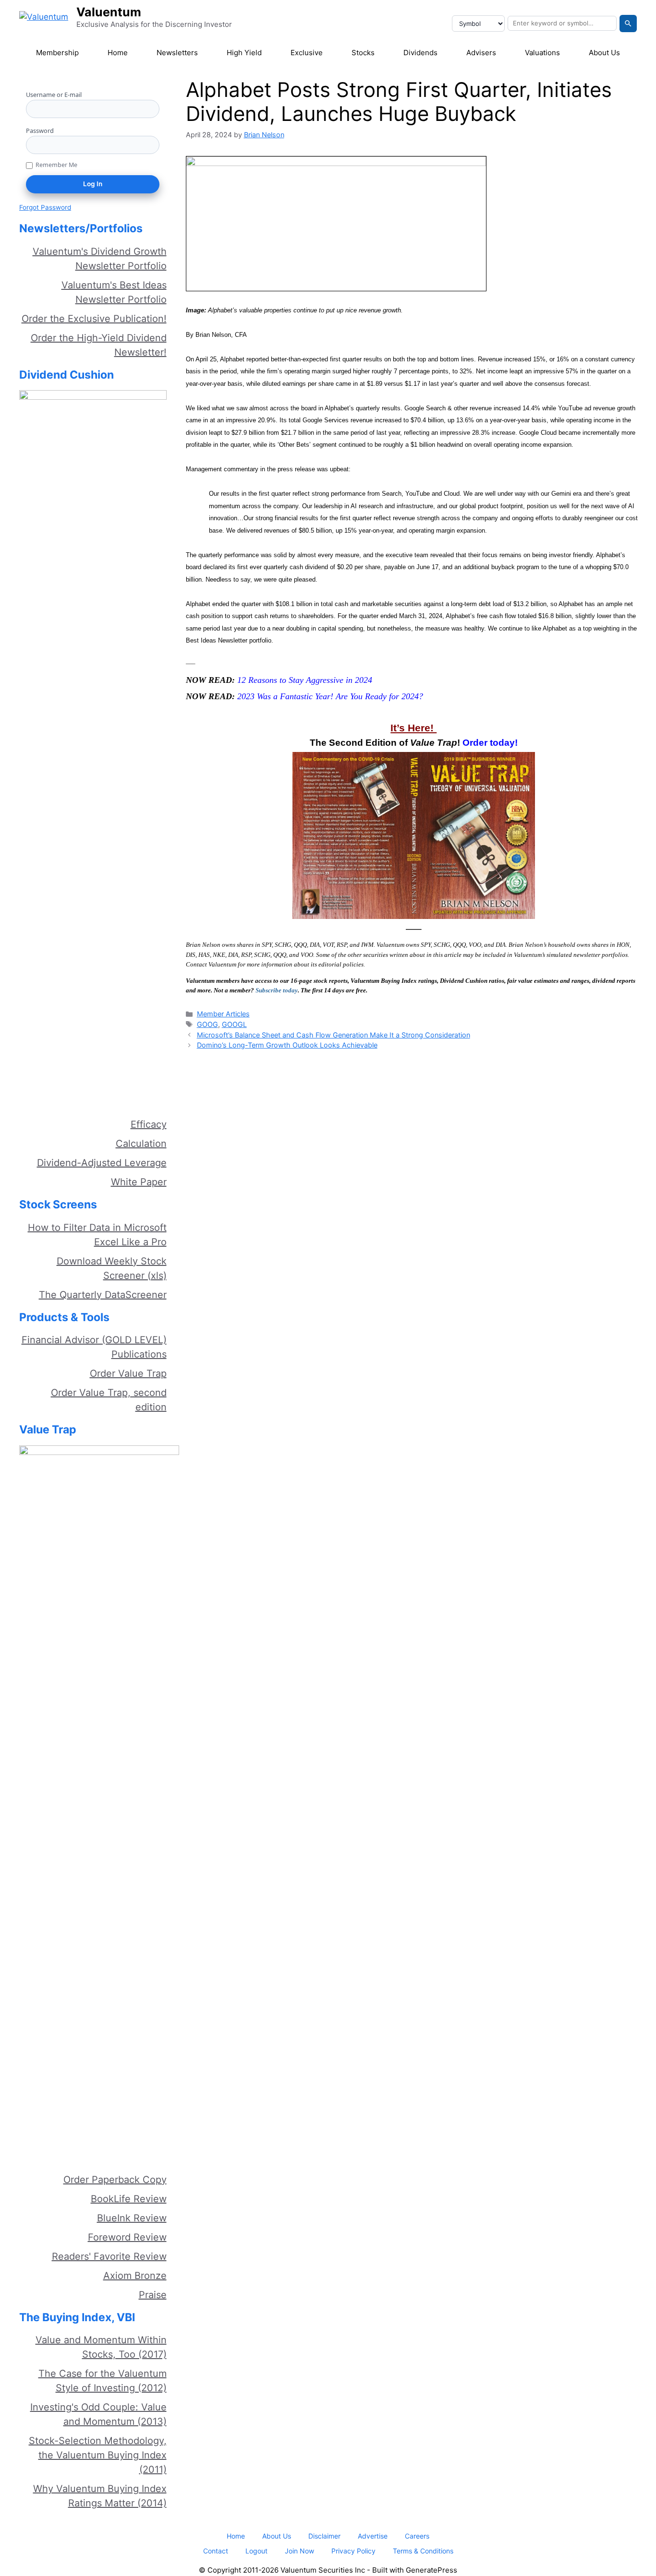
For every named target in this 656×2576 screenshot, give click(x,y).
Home (118, 53)
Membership (57, 53)
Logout (256, 2551)
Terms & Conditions (423, 2551)
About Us (604, 53)
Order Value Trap (128, 1373)
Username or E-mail (54, 95)
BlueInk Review (132, 2218)
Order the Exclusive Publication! (94, 319)
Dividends (420, 53)
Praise (153, 2295)
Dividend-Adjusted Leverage (102, 1163)
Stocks (363, 53)
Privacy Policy (353, 2551)
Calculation (141, 1144)
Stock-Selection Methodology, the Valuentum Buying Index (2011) (98, 2455)
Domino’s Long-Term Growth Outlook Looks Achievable (287, 1045)
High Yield (244, 53)
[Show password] (156, 145)
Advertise (373, 2536)
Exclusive (307, 53)
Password (40, 131)
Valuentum (109, 12)
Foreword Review (127, 2237)
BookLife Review (129, 2199)
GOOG (207, 1024)
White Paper (139, 1182)
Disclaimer (324, 2536)
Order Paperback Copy (115, 2180)
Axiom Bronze (135, 2276)
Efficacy (149, 1124)
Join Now (299, 2551)
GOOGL (234, 1024)
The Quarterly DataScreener (103, 1295)
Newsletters (177, 53)
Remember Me (56, 165)
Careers (417, 2536)
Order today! (490, 743)
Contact (216, 2551)
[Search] (628, 24)
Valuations (542, 53)
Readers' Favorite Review (109, 2256)
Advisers (481, 53)
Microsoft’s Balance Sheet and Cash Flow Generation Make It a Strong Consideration (334, 1035)
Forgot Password (45, 207)
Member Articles (223, 1014)
